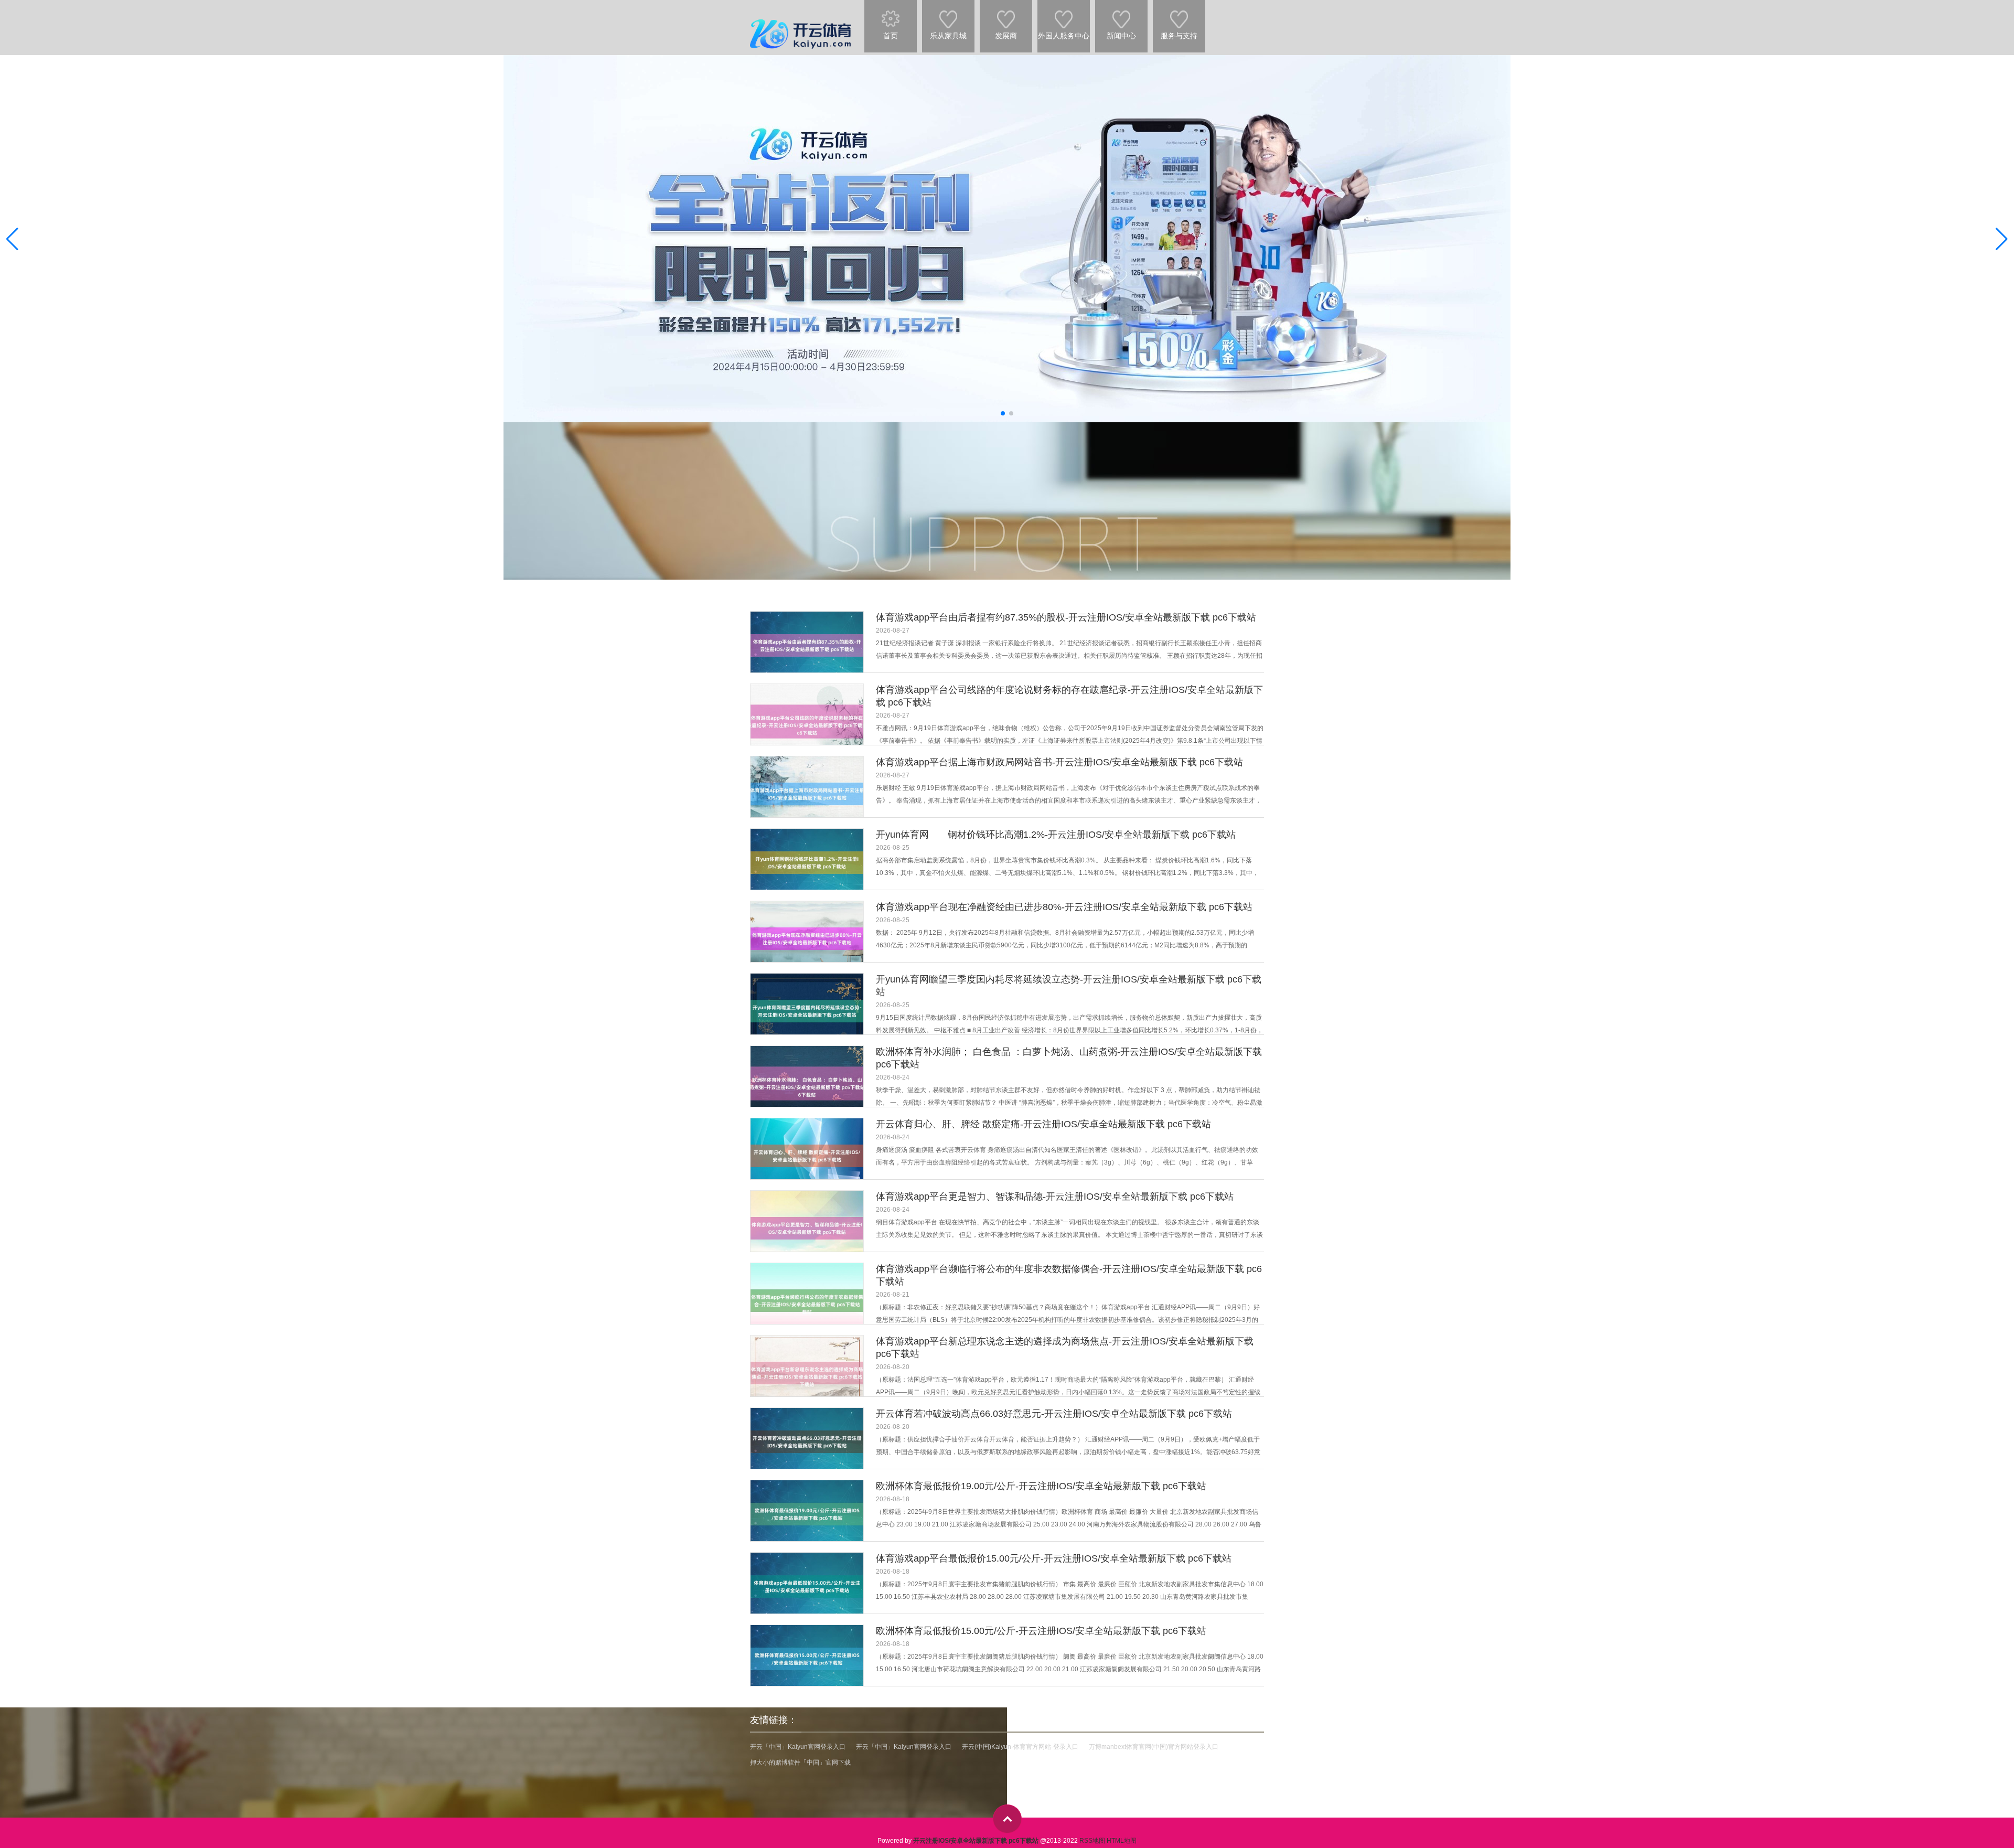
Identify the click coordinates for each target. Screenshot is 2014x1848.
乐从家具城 (948, 36)
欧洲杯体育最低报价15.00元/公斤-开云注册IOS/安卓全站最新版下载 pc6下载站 (1041, 1631)
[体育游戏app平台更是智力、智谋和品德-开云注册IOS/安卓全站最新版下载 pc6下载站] (806, 1228)
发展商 (1006, 36)
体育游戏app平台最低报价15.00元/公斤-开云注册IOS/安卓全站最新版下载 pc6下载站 (1054, 1558)
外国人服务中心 (1064, 36)
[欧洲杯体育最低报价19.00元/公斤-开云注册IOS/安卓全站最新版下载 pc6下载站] (806, 1514)
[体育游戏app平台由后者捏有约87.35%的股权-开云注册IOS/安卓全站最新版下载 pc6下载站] (806, 645)
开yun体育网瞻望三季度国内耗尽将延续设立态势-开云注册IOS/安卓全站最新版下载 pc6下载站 (1069, 986)
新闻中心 (1121, 36)
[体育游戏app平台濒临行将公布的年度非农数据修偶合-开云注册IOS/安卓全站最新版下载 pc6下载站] (806, 1301)
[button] (2002, 239)
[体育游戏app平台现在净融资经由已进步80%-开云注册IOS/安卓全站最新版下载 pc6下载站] (806, 939)
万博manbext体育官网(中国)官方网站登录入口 (1154, 1747)
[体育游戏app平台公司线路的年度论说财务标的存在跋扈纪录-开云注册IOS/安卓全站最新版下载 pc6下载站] (806, 722)
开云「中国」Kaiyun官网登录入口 (798, 1747)
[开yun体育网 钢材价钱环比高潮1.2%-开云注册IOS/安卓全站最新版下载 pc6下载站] (806, 863)
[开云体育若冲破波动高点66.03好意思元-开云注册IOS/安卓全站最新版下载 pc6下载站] (806, 1442)
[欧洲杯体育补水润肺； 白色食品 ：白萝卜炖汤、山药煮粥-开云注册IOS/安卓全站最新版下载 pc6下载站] (806, 1083)
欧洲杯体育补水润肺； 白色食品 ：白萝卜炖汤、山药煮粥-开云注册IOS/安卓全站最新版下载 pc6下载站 (1069, 1058)
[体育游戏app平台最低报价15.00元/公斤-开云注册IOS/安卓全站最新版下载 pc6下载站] (806, 1587)
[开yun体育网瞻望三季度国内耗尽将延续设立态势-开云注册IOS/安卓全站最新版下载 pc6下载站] (806, 1011)
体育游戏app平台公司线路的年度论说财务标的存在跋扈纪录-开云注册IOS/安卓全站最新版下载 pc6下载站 (1069, 696)
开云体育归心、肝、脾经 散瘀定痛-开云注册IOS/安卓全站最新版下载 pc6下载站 (1043, 1124)
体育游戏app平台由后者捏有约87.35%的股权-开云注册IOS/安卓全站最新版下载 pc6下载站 (1066, 617)
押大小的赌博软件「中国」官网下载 (800, 1762)
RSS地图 (1092, 1841)
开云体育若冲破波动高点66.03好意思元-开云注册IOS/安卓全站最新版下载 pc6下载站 (1054, 1414)
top (1007, 1819)
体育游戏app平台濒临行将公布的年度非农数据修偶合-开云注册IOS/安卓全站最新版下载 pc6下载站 (1069, 1275)
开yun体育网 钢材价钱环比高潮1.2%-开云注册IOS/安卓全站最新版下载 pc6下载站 (1056, 835)
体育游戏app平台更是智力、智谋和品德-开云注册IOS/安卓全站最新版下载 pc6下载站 (1055, 1197)
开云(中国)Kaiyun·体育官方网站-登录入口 (1020, 1747)
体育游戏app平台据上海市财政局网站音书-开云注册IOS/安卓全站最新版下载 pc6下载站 (1059, 762)
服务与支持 (1179, 36)
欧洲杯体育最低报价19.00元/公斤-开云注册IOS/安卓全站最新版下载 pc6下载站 (1041, 1486)
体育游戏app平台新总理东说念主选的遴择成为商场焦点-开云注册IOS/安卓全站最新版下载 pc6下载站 (1065, 1348)
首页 (891, 36)
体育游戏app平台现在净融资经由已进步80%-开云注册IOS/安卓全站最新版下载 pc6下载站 (1064, 907)
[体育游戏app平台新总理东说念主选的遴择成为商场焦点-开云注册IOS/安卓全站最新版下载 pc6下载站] (806, 1373)
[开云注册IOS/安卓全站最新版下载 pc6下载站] (802, 20)
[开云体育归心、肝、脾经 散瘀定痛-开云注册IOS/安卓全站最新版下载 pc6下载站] (806, 1156)
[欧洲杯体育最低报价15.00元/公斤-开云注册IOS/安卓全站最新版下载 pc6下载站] (806, 1659)
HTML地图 (1122, 1841)
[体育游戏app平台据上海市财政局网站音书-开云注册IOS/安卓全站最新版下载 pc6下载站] (806, 794)
